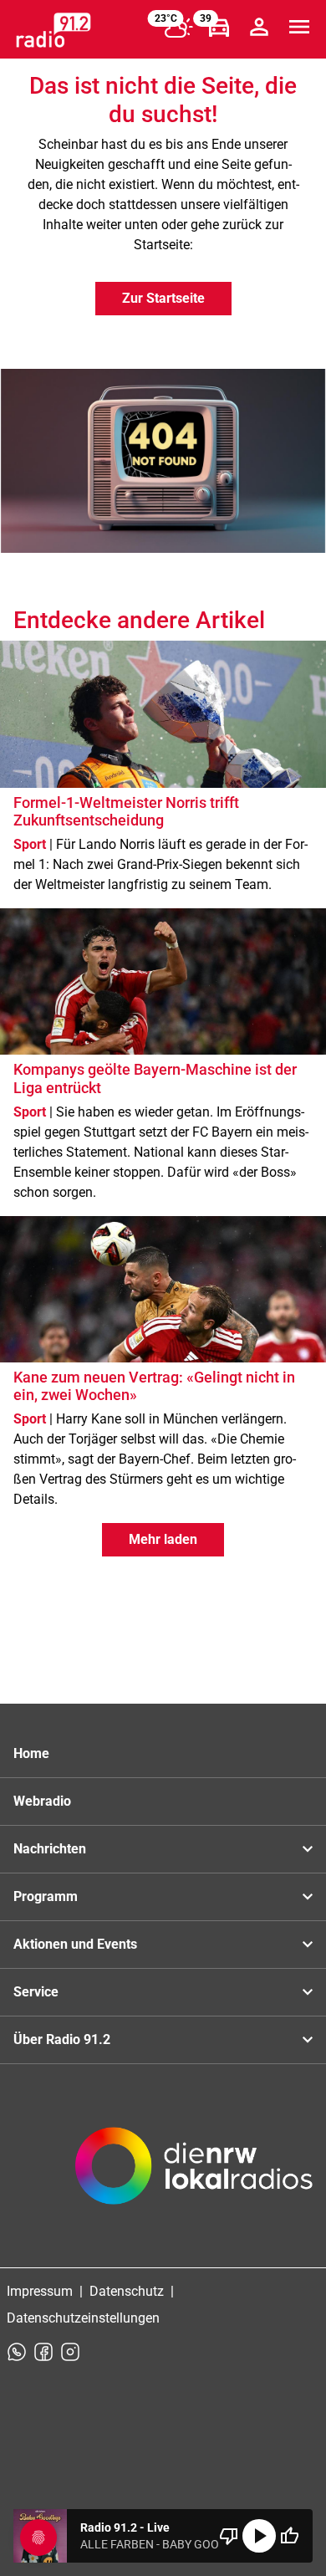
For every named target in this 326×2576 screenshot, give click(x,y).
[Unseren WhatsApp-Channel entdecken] (17, 2352)
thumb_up (289, 2536)
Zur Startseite (163, 298)
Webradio (42, 1801)
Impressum (40, 2291)
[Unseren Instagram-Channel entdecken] (70, 2352)
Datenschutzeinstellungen (83, 2318)
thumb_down (229, 2536)
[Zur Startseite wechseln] (53, 30)
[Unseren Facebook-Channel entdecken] (43, 2352)
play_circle (259, 2536)
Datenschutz (127, 2291)
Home (31, 1753)
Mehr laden (163, 1539)
